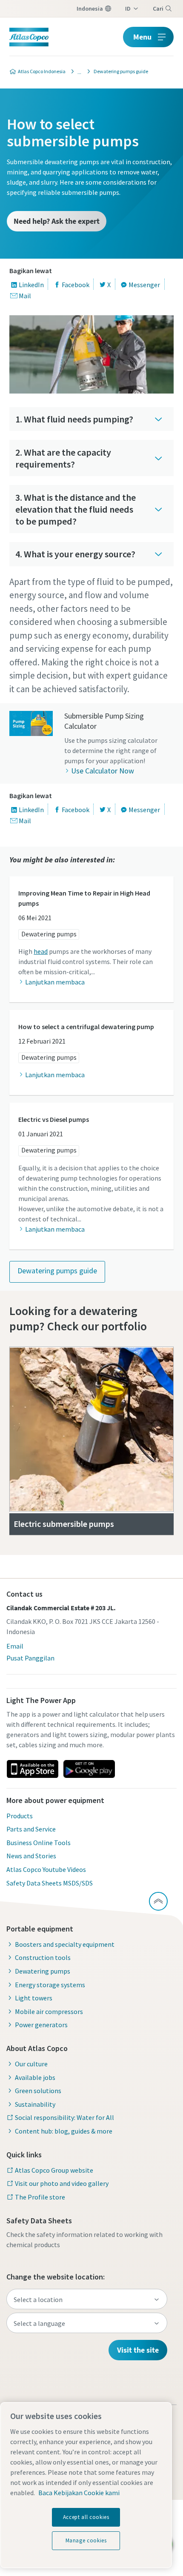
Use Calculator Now (103, 771)
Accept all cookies (86, 2517)
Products (20, 1816)
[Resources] (77, 71)
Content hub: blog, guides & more (64, 2131)
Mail (25, 296)
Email (15, 1646)
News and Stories (31, 1856)
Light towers (34, 1998)
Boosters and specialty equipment (65, 1944)
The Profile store (40, 2197)
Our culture (31, 2064)
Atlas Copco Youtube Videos (46, 1869)
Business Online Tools (39, 1843)
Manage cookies (86, 2540)
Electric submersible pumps (64, 1524)
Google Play (89, 1769)
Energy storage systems (50, 1985)
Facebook (76, 285)
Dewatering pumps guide (57, 1271)
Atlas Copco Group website (54, 2170)
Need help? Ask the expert (57, 221)
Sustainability (35, 2104)
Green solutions (38, 2091)
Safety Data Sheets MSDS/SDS (50, 1883)
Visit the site (138, 2350)
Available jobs (35, 2077)
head (41, 951)
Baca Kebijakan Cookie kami (79, 2493)
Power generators (41, 2025)
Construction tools (43, 1957)
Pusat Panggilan (30, 1658)
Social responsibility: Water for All (64, 2117)
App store (32, 1769)
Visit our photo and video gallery (62, 2183)
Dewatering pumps (49, 934)
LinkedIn (31, 285)
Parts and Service (31, 1829)
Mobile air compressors (49, 2011)
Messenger (144, 285)
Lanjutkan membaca (55, 982)
